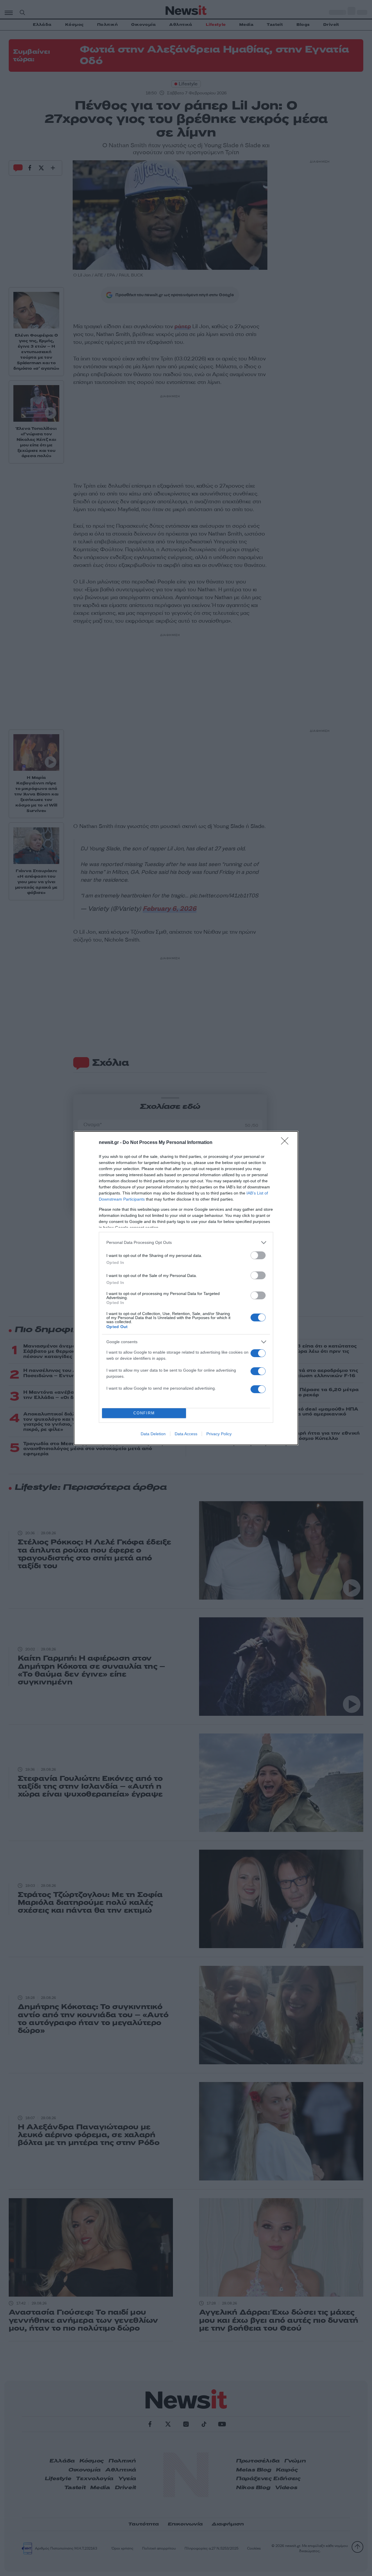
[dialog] (186, 1288)
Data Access (186, 1434)
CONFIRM (144, 1413)
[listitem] (186, 1243)
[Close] (287, 1143)
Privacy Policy (219, 1434)
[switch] (258, 1255)
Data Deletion (153, 1434)
